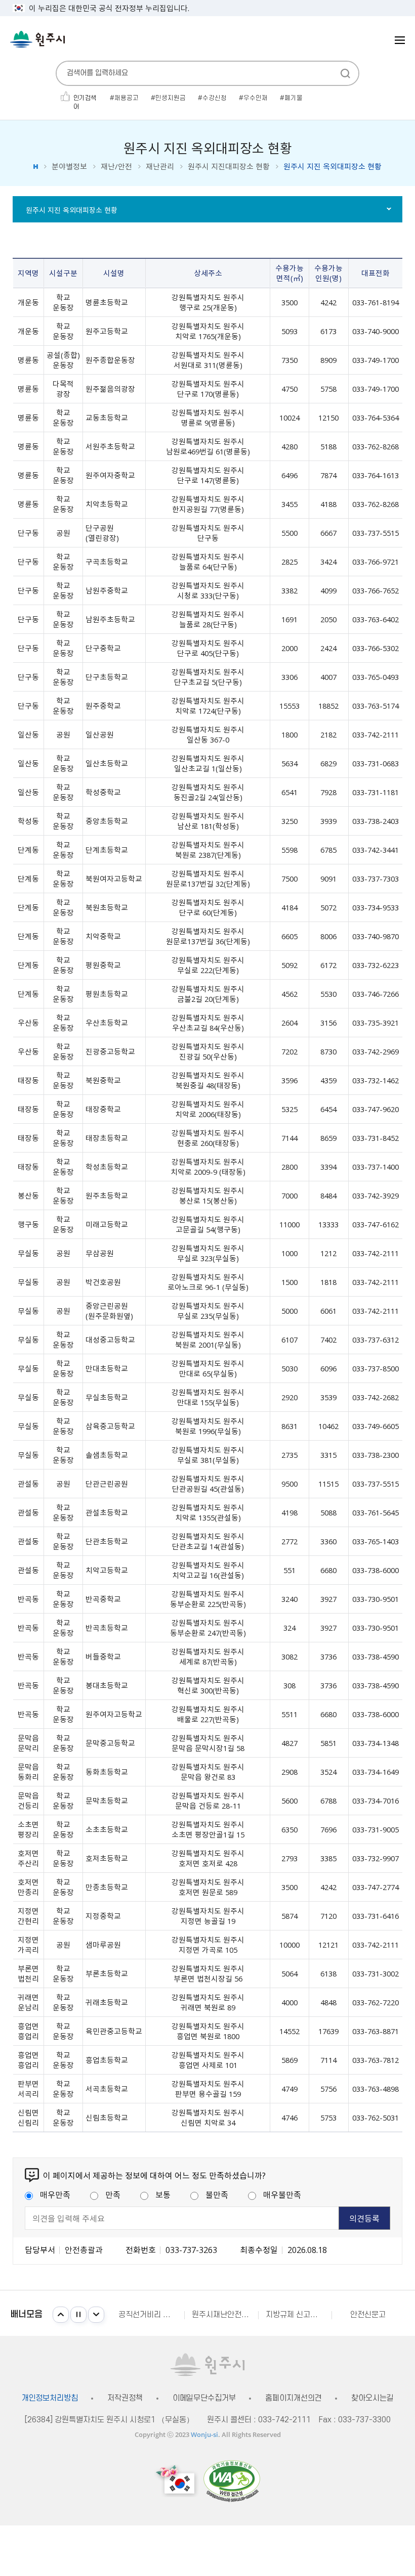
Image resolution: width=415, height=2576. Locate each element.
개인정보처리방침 (50, 2398)
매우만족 (55, 2194)
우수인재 (256, 98)
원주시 (37, 39)
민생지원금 (171, 98)
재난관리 (160, 167)
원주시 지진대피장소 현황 (229, 167)
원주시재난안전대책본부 (225, 2315)
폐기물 (294, 98)
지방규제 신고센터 (295, 2315)
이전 (61, 2315)
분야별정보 (69, 167)
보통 (163, 2194)
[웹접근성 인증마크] (232, 2481)
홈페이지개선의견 (293, 2398)
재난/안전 (116, 167)
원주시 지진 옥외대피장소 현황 (72, 210)
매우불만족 (282, 2194)
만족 (113, 2194)
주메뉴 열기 (400, 40)
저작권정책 (125, 2398)
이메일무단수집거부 (204, 2398)
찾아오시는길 (372, 2398)
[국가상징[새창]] (177, 2481)
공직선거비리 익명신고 (151, 2315)
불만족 (217, 2194)
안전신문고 (368, 2315)
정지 (78, 2315)
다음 (96, 2315)
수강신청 (215, 98)
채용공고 (127, 98)
